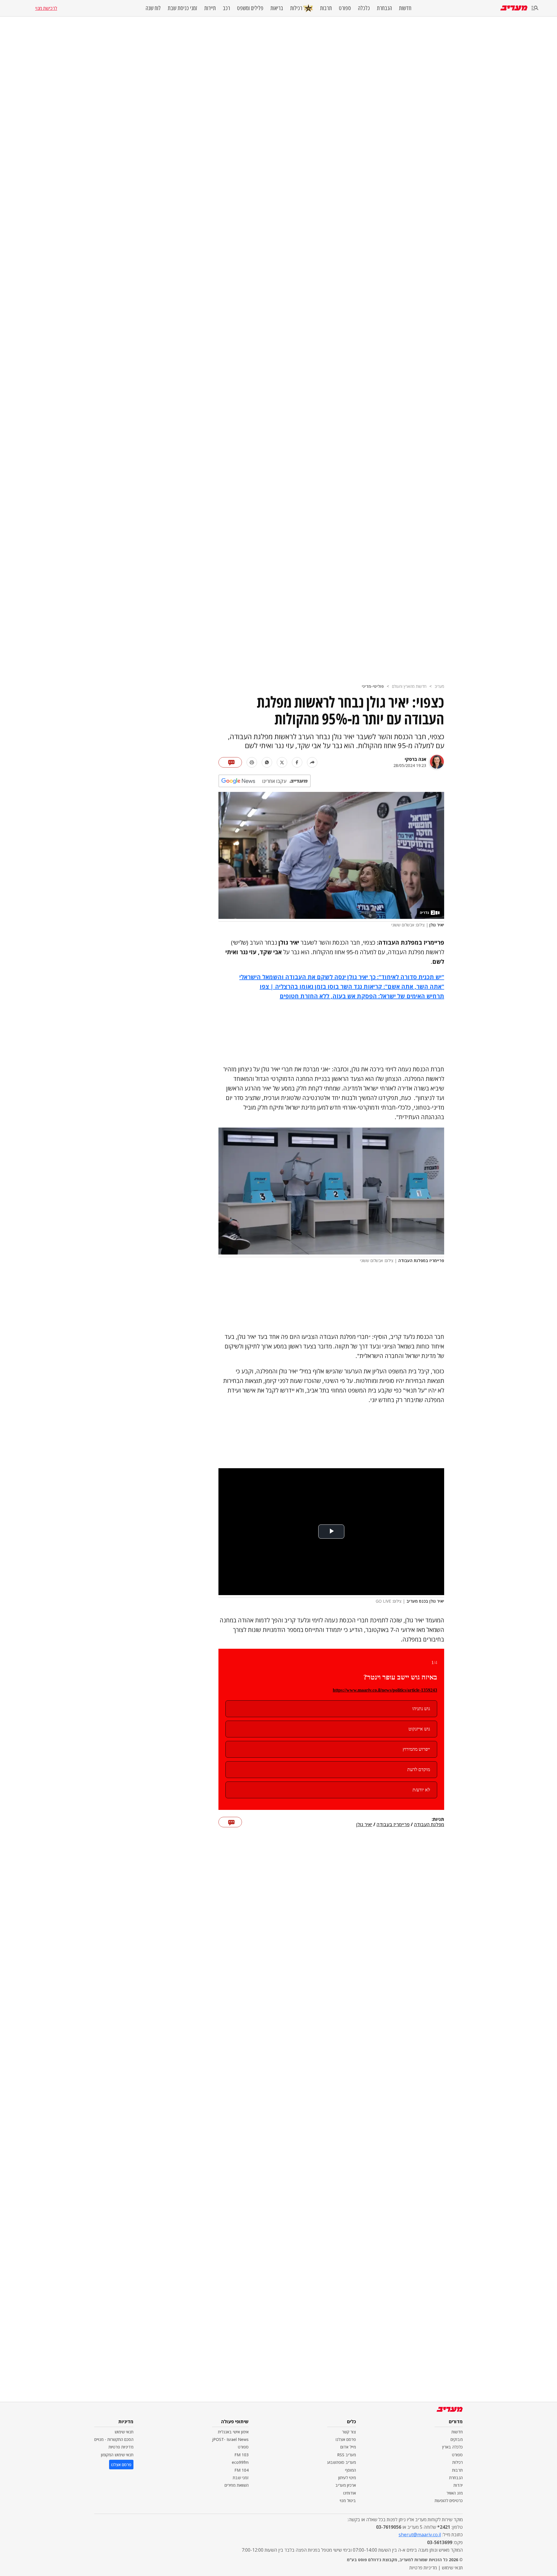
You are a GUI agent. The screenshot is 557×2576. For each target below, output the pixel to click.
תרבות (326, 8)
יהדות (458, 2485)
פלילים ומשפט (250, 8)
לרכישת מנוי (46, 8)
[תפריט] (535, 8)
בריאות (277, 8)
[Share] (312, 762)
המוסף (350, 2470)
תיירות (210, 8)
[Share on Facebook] (297, 762)
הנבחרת (384, 8)
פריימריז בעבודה (393, 1825)
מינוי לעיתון (347, 2478)
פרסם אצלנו (346, 2439)
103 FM (242, 2455)
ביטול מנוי (348, 2500)
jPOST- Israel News (230, 2439)
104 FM (242, 2470)
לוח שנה (153, 8)
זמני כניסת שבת (182, 8)
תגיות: (438, 1819)
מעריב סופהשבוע (342, 2462)
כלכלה (364, 8)
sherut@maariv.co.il (420, 2535)
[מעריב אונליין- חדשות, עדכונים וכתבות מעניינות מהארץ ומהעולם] (514, 8)
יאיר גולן (364, 1825)
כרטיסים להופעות (449, 2500)
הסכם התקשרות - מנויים (114, 2439)
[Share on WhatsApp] (267, 762)
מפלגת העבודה (429, 1825)
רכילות (296, 8)
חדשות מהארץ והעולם (409, 686)
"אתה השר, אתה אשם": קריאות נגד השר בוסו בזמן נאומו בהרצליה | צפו (352, 987)
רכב (226, 8)
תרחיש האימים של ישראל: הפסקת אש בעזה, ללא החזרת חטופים (362, 996)
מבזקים (457, 2439)
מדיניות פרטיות (121, 2447)
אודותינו (350, 2493)
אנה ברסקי (415, 759)
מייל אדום (348, 2447)
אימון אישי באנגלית (233, 2432)
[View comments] (230, 762)
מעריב (439, 686)
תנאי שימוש (124, 2432)
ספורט (345, 8)
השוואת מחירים (237, 2485)
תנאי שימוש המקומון (117, 2455)
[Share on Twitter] (282, 762)
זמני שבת (241, 2478)
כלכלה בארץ (452, 2447)
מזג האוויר (455, 2493)
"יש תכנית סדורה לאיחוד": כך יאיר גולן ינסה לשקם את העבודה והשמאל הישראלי (342, 977)
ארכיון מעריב (346, 2485)
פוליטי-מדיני (373, 686)
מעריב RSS (347, 2455)
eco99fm (240, 2462)
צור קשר (349, 2432)
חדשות (405, 8)
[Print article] (252, 762)
